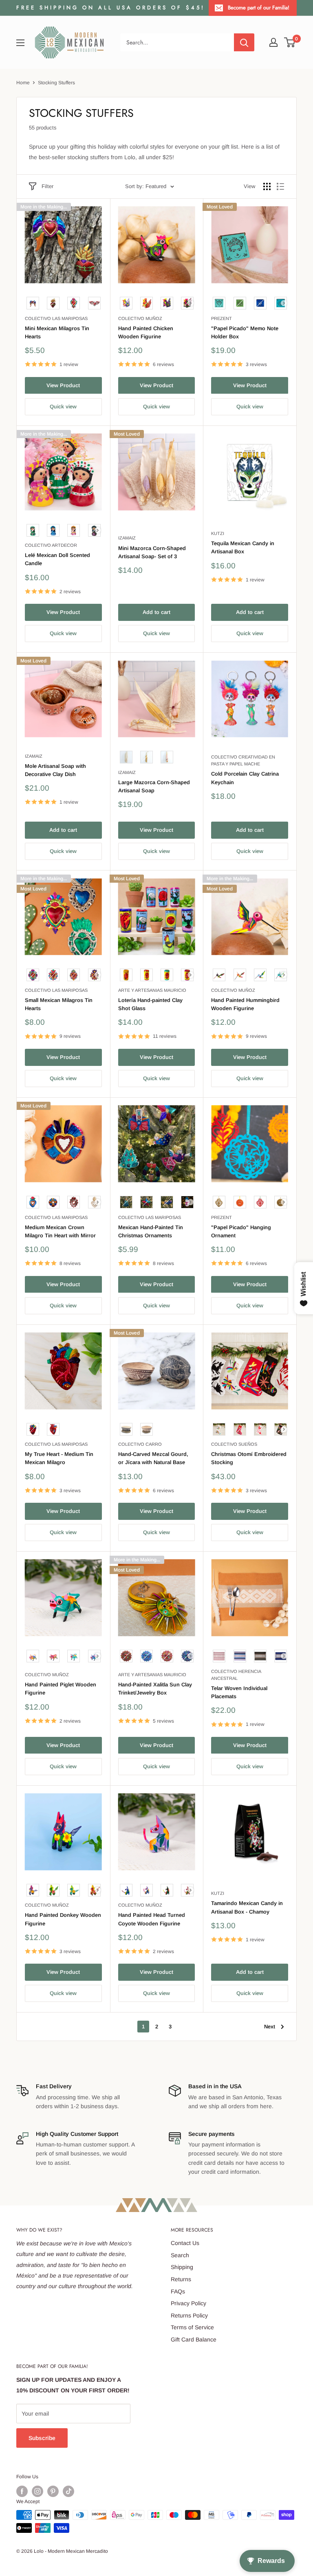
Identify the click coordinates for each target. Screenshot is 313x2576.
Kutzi (218, 533)
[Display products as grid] (267, 186)
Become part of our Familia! (259, 8)
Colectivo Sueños (234, 1444)
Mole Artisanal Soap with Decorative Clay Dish (55, 770)
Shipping (182, 2267)
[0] (290, 42)
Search (180, 2255)
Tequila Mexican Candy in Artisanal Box (243, 547)
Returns (181, 2279)
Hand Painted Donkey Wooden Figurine (63, 1919)
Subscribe (42, 2438)
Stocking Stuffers (56, 83)
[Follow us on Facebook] (22, 2491)
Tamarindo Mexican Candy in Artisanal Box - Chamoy (247, 1907)
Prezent (222, 318)
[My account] (273, 42)
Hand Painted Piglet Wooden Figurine (61, 1689)
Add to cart (156, 612)
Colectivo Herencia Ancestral (236, 1675)
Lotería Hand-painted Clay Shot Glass (150, 1004)
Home (23, 83)
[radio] (33, 303)
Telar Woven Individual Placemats (239, 1692)
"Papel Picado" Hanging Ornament (241, 1231)
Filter (47, 186)
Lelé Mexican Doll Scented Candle (57, 559)
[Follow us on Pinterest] (53, 2491)
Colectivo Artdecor (51, 545)
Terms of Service (192, 2327)
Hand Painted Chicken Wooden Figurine (146, 332)
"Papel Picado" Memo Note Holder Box (245, 332)
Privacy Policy (188, 2303)
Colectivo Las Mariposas (56, 318)
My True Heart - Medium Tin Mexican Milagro (59, 1458)
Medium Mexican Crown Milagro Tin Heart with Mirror (60, 1231)
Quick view (63, 407)
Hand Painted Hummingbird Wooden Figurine (245, 1004)
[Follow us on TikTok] (68, 2491)
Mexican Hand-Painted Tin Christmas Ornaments (151, 1231)
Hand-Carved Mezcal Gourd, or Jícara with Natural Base (153, 1458)
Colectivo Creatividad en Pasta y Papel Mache (243, 760)
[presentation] (191, 303)
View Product (63, 385)
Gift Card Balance (194, 2339)
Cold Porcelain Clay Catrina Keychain (245, 778)
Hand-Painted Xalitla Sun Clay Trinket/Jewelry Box (155, 1689)
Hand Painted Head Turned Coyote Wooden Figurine (152, 1919)
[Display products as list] (280, 186)
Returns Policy (189, 2315)
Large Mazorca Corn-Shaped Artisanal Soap (154, 786)
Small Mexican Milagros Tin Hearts (59, 1004)
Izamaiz (127, 538)
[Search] (244, 42)
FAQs (178, 2291)
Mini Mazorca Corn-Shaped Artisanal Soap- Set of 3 (152, 552)
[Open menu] (20, 43)
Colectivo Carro (140, 1444)
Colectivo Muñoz (140, 318)
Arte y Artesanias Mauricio (152, 990)
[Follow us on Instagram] (37, 2491)
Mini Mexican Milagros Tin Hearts (57, 332)
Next (270, 2027)
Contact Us (185, 2243)
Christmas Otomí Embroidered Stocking (249, 1458)
